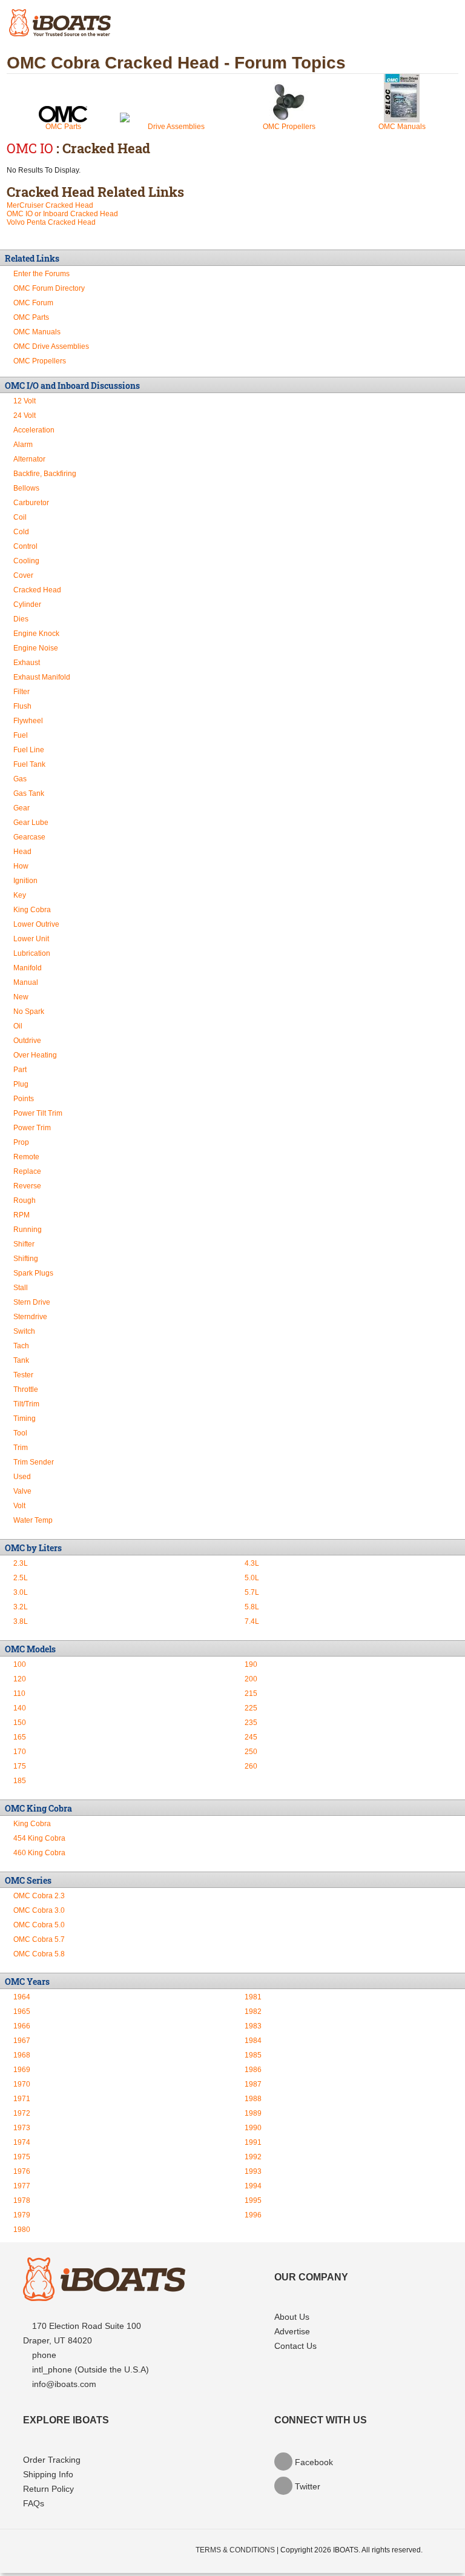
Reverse (27, 1186)
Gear (21, 808)
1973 (22, 2128)
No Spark (29, 1012)
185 (20, 1781)
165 (20, 1737)
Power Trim (32, 1128)
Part (20, 1070)
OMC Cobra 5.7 (39, 1939)
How (21, 866)
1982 (253, 2011)
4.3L (252, 1563)
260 (251, 1766)
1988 (253, 2099)
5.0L (252, 1578)
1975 (22, 2157)
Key (20, 895)
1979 (22, 2215)
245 (251, 1737)
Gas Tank (29, 793)
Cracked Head (37, 590)
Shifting (26, 1259)
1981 (253, 1997)
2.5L (21, 1578)
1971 (22, 2099)
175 (20, 1766)
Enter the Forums (41, 274)
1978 (22, 2200)
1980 (22, 2230)
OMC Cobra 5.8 (39, 1954)
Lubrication (32, 953)
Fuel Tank (29, 764)
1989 (253, 2113)
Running (28, 1230)
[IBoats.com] (104, 2298)
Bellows (26, 488)
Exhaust (27, 663)
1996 (253, 2215)
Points (24, 1099)
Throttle (26, 1389)
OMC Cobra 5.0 (39, 1925)
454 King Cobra (39, 1838)
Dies (21, 619)
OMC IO (30, 148)
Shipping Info (48, 2474)
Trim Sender (34, 1462)
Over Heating (35, 1055)
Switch (24, 1331)
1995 (253, 2200)
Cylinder (27, 604)
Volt (19, 1506)
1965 (22, 2011)
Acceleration (34, 430)
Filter (21, 692)
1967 (22, 2041)
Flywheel (28, 721)
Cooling (26, 561)
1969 (22, 2070)
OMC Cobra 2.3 (39, 1896)
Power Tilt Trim (38, 1113)
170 (20, 1752)
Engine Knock (36, 634)
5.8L (252, 1607)
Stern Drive (32, 1302)
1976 (22, 2171)
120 (20, 1679)
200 (251, 1679)
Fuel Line (29, 750)
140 (20, 1708)
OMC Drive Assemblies (51, 346)
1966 (22, 2026)
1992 (253, 2157)
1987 (253, 2084)
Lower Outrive (36, 924)
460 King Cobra (39, 1853)
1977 (22, 2186)
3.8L (21, 1621)
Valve (22, 1491)
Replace (27, 1171)
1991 (253, 2142)
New (21, 997)
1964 (22, 1997)
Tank (21, 1360)
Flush (22, 706)
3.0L (21, 1592)
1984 (253, 2041)
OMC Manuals (402, 127)
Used (22, 1477)
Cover (23, 575)
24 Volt (25, 416)
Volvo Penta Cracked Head (51, 222)
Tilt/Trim (26, 1404)
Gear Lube (31, 823)
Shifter (24, 1244)
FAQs (34, 2503)
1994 (253, 2186)
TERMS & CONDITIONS (235, 2550)
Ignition (25, 881)
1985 (253, 2055)
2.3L (21, 1563)
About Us (292, 2317)
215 (251, 1694)
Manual (26, 982)
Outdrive (27, 1041)
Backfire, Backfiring (45, 474)
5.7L (252, 1592)
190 (251, 1664)
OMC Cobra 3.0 (39, 1910)
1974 (22, 2142)
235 (251, 1723)
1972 (22, 2113)
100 (20, 1664)
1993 (253, 2171)
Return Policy (48, 2489)
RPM (21, 1215)
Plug (21, 1084)
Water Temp (33, 1520)
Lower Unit (31, 939)
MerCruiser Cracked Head (50, 205)
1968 (22, 2055)
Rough (25, 1200)
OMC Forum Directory (49, 288)
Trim (21, 1448)
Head (22, 852)
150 (20, 1723)
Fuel (21, 735)
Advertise (292, 2331)
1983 (253, 2026)
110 (19, 1694)
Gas (20, 779)
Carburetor (31, 503)
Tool (20, 1433)
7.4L (252, 1621)
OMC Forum (33, 303)
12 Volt (25, 401)
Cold (21, 532)
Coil (20, 517)
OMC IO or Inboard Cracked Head (62, 214)
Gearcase (29, 837)
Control (25, 546)
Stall (21, 1288)
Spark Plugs (33, 1273)
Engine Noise (36, 648)
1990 (253, 2128)
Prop (21, 1142)
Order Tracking (52, 2460)
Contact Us (295, 2346)
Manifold (28, 968)
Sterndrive (30, 1317)
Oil (18, 1026)
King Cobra (32, 910)
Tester (23, 1375)
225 (251, 1708)
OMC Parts (63, 127)
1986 (253, 2070)
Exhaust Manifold (42, 677)
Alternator (29, 459)
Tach (21, 1346)
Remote (26, 1157)
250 (251, 1752)
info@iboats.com (64, 2384)
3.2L (21, 1607)
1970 (22, 2084)
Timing (25, 1419)
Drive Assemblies (176, 127)
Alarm (23, 445)
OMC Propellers (289, 127)
